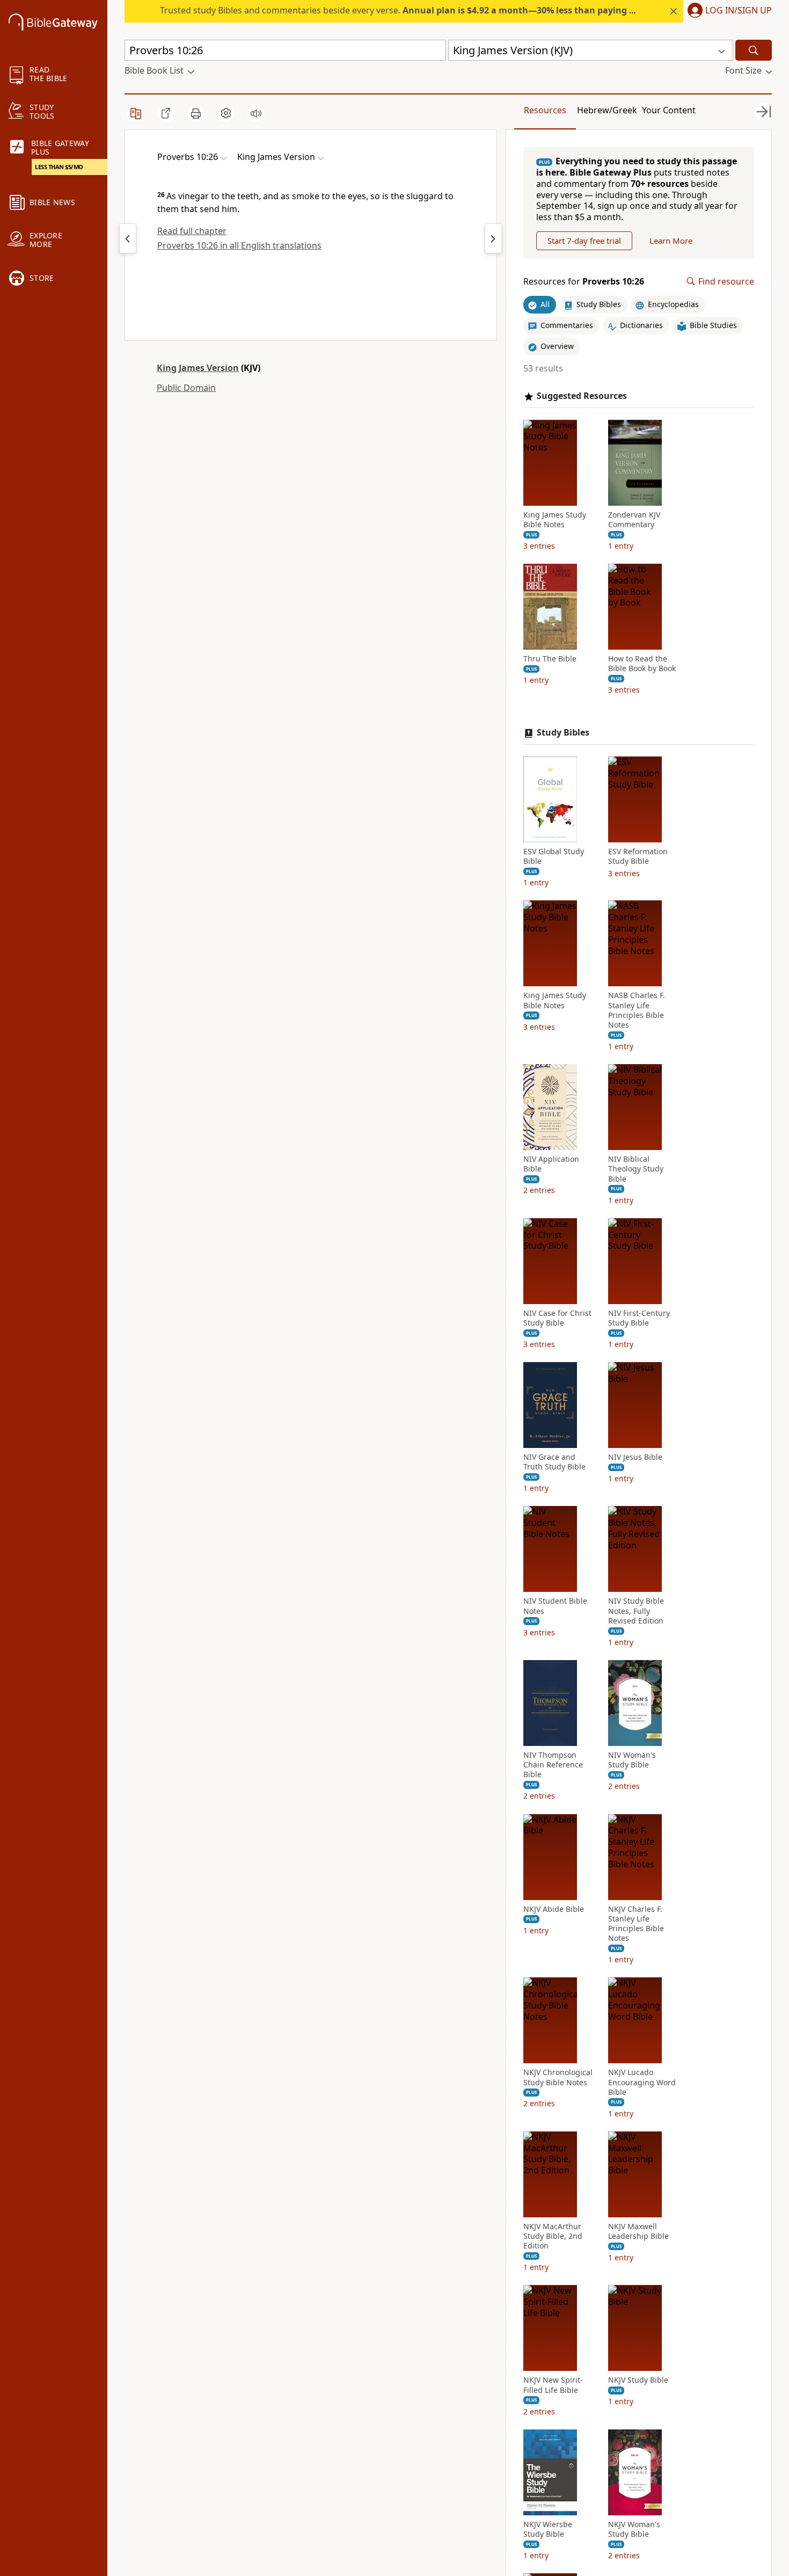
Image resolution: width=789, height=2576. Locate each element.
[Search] (754, 50)
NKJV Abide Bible (554, 1909)
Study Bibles (563, 733)
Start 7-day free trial (584, 241)
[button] (728, 11)
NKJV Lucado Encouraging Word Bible (642, 2082)
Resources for (584, 282)
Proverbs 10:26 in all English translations (239, 245)
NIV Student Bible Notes (555, 1606)
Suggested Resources (582, 396)
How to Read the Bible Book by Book (642, 664)
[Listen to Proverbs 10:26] (256, 113)
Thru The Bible (550, 659)
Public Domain (186, 388)
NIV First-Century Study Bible (639, 1318)
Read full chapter (192, 231)
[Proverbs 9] (128, 238)
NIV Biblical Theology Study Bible (636, 1169)
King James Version (198, 368)
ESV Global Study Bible (554, 856)
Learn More (671, 241)
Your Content (669, 110)
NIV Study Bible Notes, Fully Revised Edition (636, 1611)
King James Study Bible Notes (555, 520)
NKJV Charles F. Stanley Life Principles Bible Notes (636, 1924)
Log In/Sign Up (739, 11)
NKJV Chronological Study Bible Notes (558, 2077)
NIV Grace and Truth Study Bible (554, 1462)
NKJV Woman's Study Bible (634, 2529)
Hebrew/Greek (607, 110)
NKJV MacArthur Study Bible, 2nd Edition (553, 2236)
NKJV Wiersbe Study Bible (548, 2529)
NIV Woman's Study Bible (632, 1760)
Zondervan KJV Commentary (634, 520)
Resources (545, 110)
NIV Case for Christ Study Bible (557, 1318)
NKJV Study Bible (638, 2380)
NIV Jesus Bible (635, 1457)
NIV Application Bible (551, 1164)
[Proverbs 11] (493, 238)
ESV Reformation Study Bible (638, 856)
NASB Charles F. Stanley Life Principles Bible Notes (637, 1010)
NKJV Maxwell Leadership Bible (638, 2231)
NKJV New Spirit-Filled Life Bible (553, 2385)
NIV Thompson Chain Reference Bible (553, 1765)
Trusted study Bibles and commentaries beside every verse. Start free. (436, 10)
